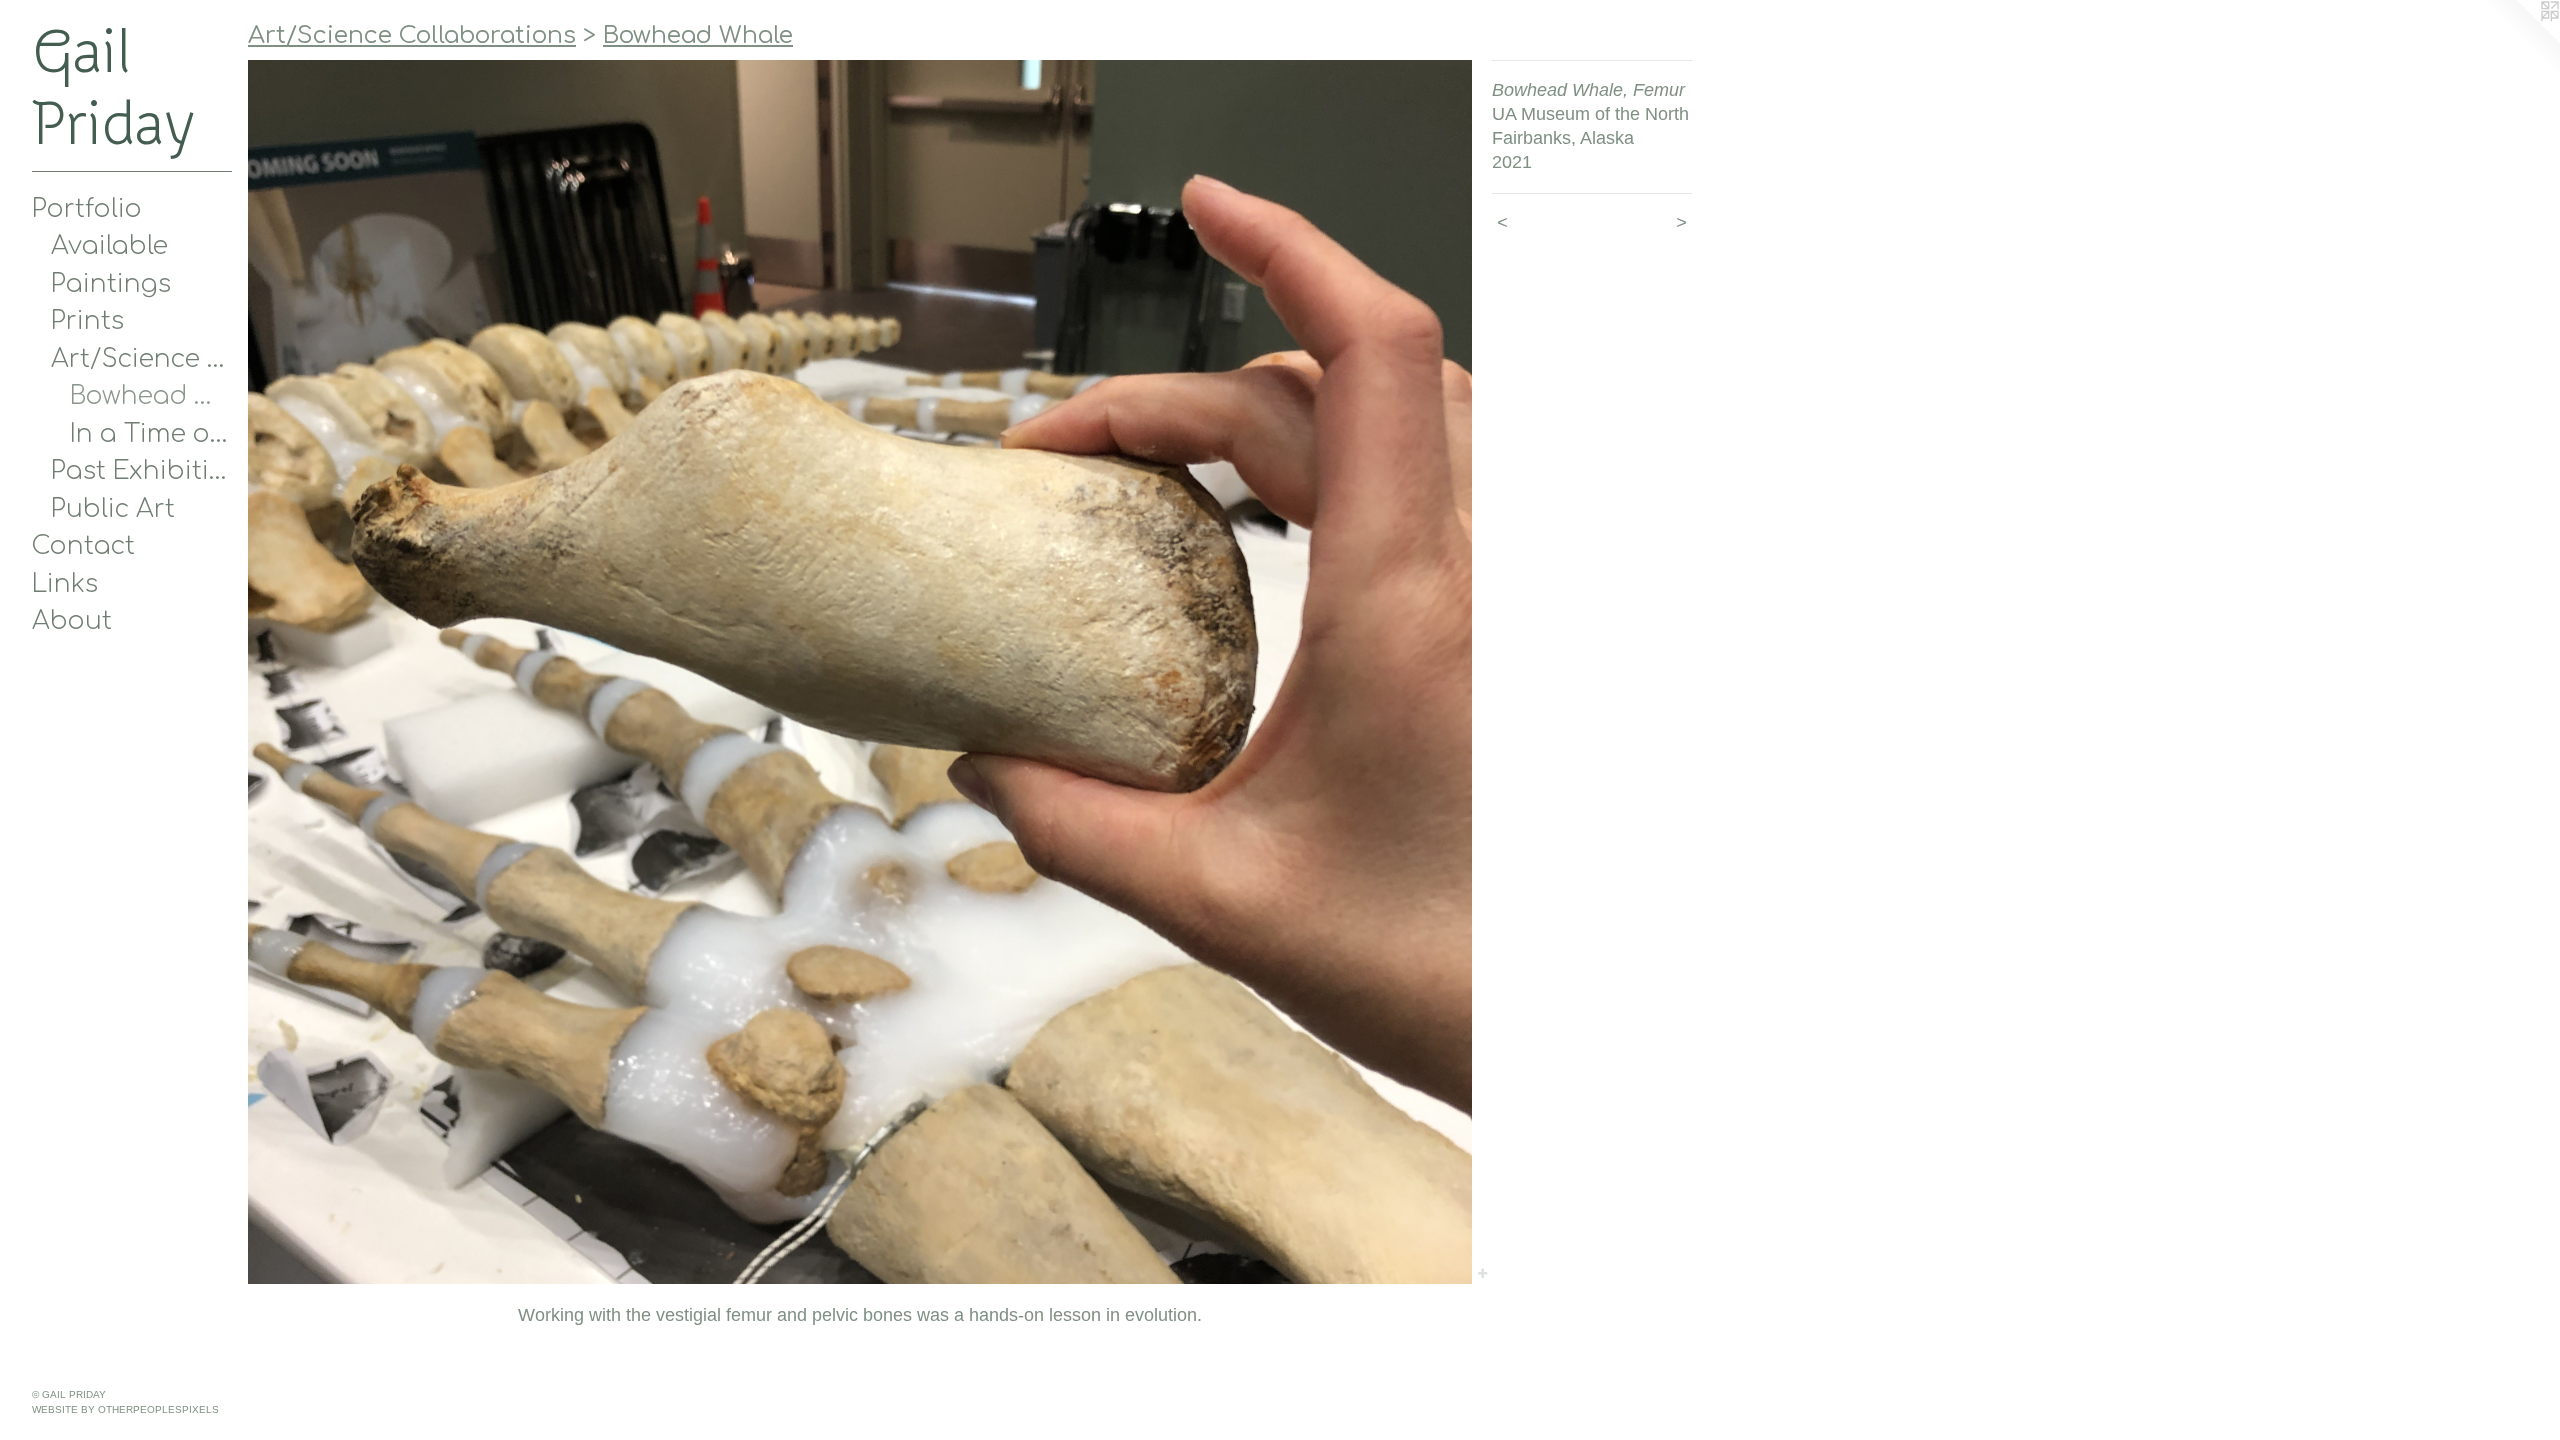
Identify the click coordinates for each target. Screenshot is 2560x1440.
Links (65, 584)
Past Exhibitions (141, 471)
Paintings (111, 284)
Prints (87, 321)
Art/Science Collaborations (141, 359)
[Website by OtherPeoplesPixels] (2520, 40)
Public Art (113, 509)
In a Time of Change (151, 434)
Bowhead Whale (151, 396)
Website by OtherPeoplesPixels (125, 1409)
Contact (83, 546)
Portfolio (87, 209)
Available (109, 246)
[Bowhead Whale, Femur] (860, 672)
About (72, 621)
